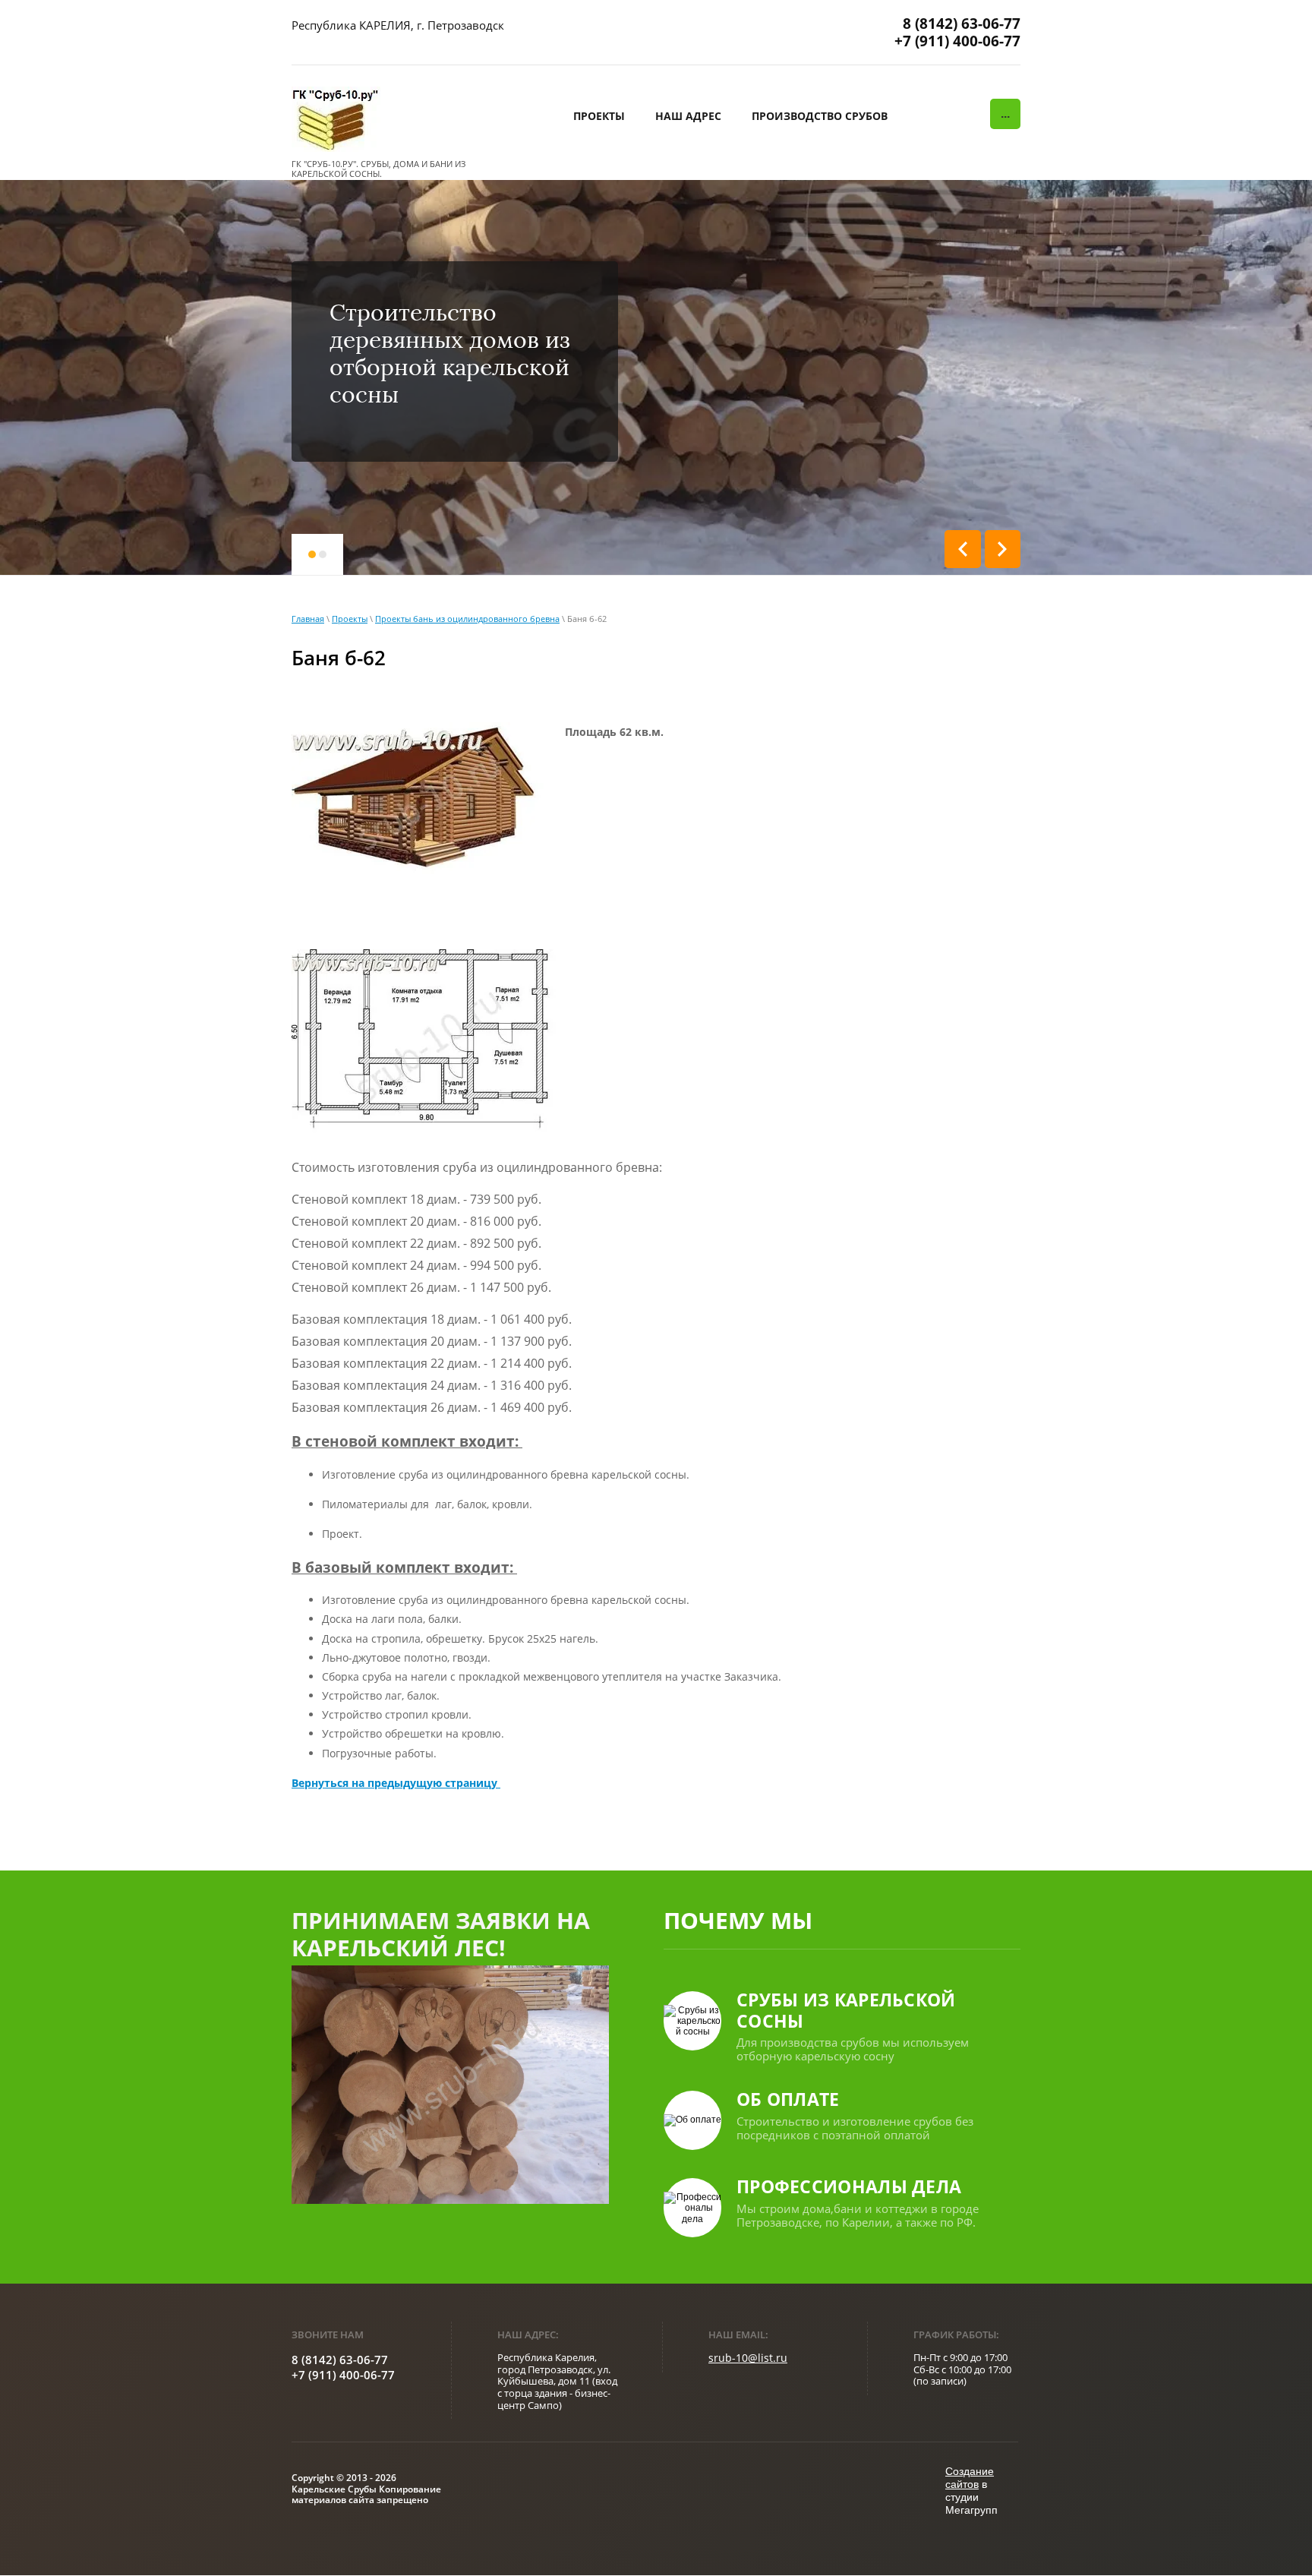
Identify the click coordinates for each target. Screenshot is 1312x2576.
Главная (308, 619)
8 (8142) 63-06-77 (962, 24)
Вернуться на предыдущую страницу (396, 1783)
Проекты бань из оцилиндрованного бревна (467, 619)
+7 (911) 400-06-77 (957, 41)
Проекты (350, 619)
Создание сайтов (970, 2478)
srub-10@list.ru (748, 2358)
